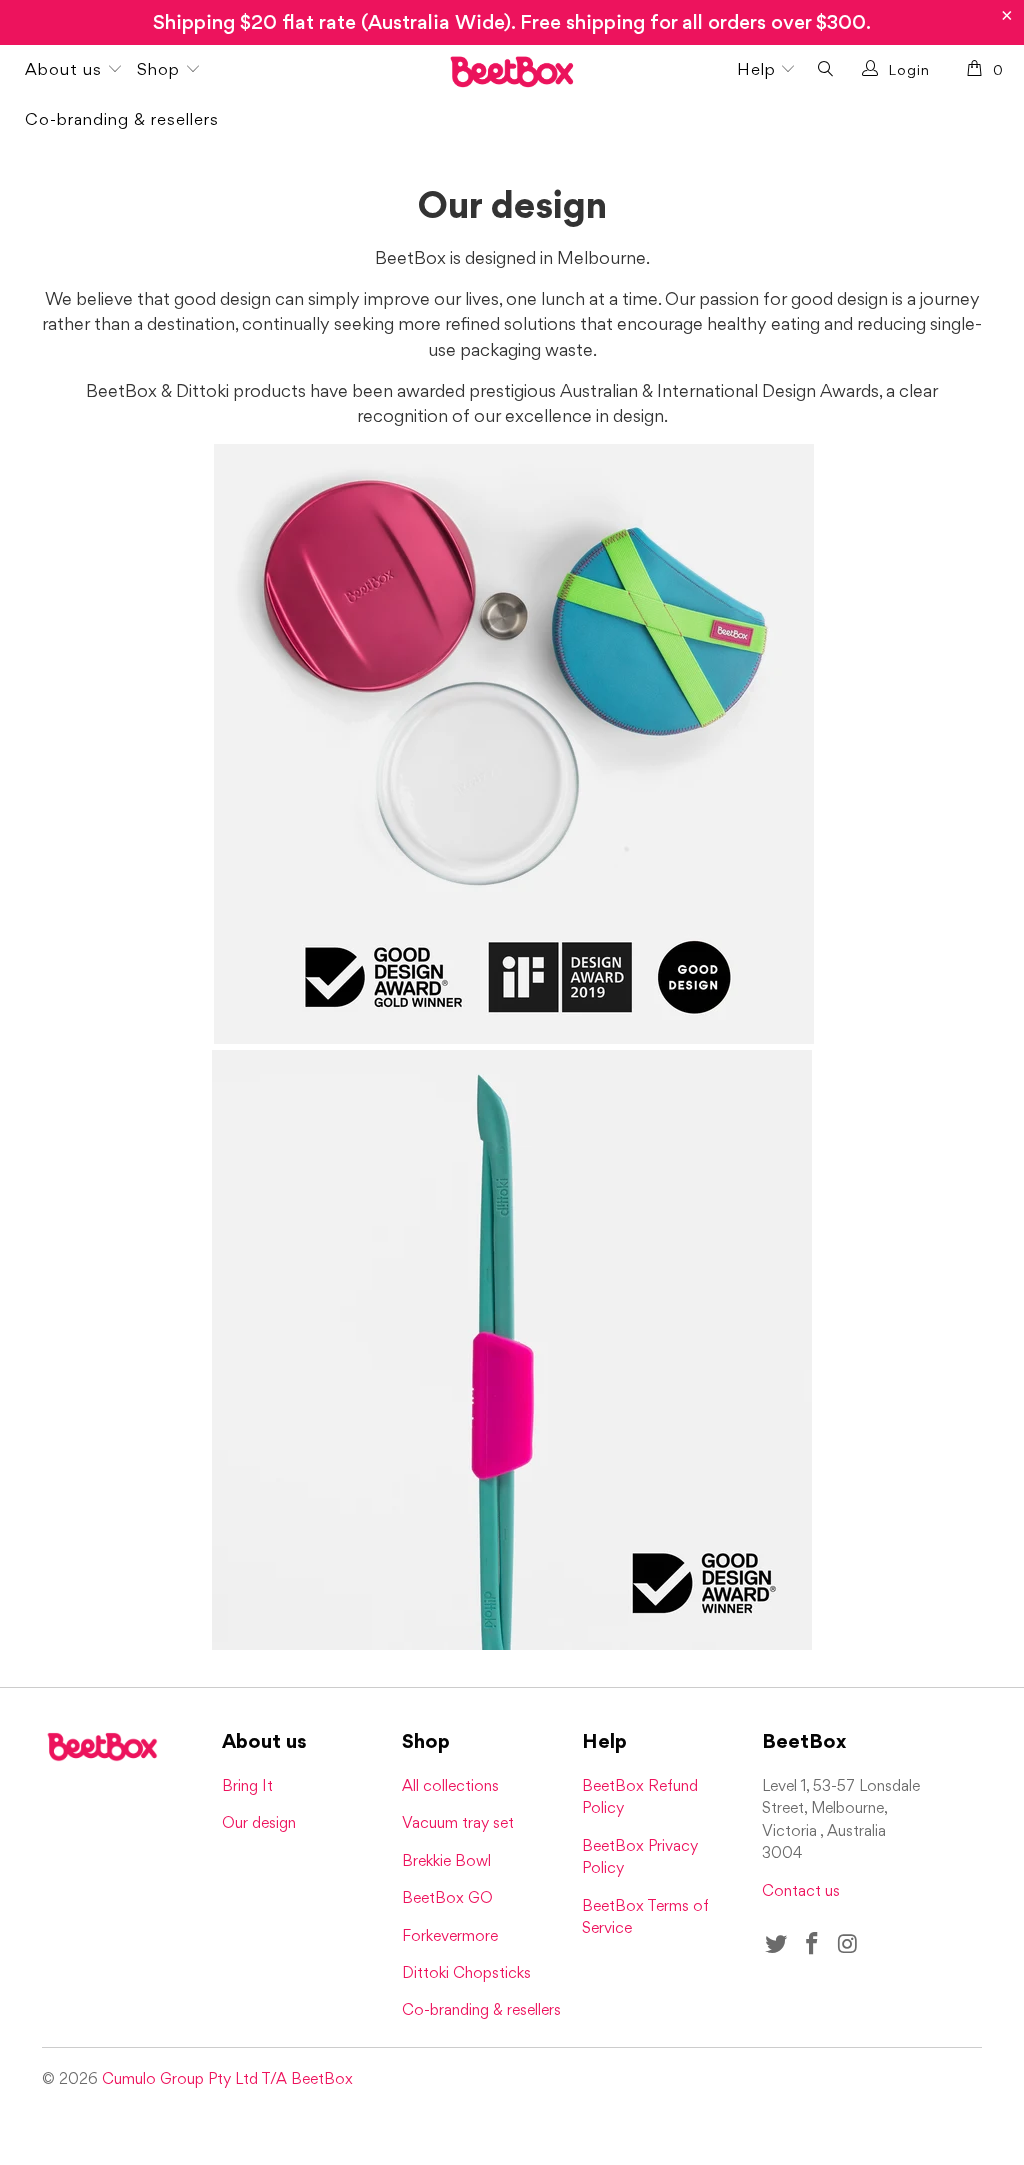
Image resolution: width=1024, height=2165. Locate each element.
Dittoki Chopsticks (466, 1972)
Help (759, 69)
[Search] (826, 70)
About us (66, 69)
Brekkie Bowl (446, 1860)
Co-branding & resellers (122, 119)
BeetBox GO (447, 1897)
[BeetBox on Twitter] (777, 1944)
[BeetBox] (512, 74)
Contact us (801, 1890)
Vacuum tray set (458, 1822)
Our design (259, 1822)
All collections (450, 1785)
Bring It (247, 1785)
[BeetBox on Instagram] (848, 1944)
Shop (161, 69)
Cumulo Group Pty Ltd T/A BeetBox (227, 2078)
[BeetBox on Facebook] (813, 1944)
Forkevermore (450, 1935)
